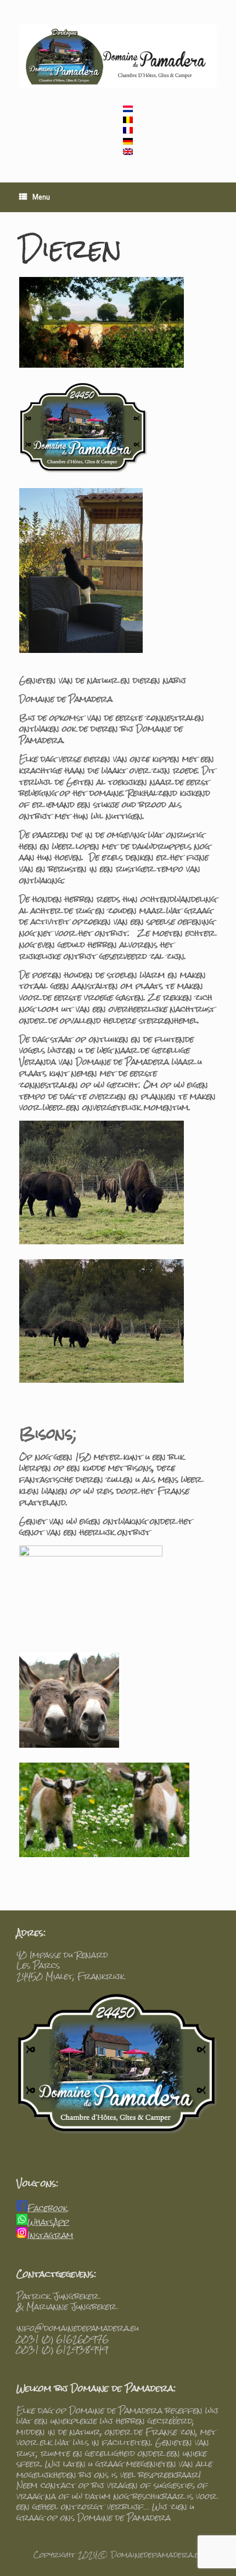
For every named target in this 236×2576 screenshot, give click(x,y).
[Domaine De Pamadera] (118, 56)
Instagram (50, 2235)
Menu (41, 198)
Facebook (47, 2208)
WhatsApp (48, 2222)
